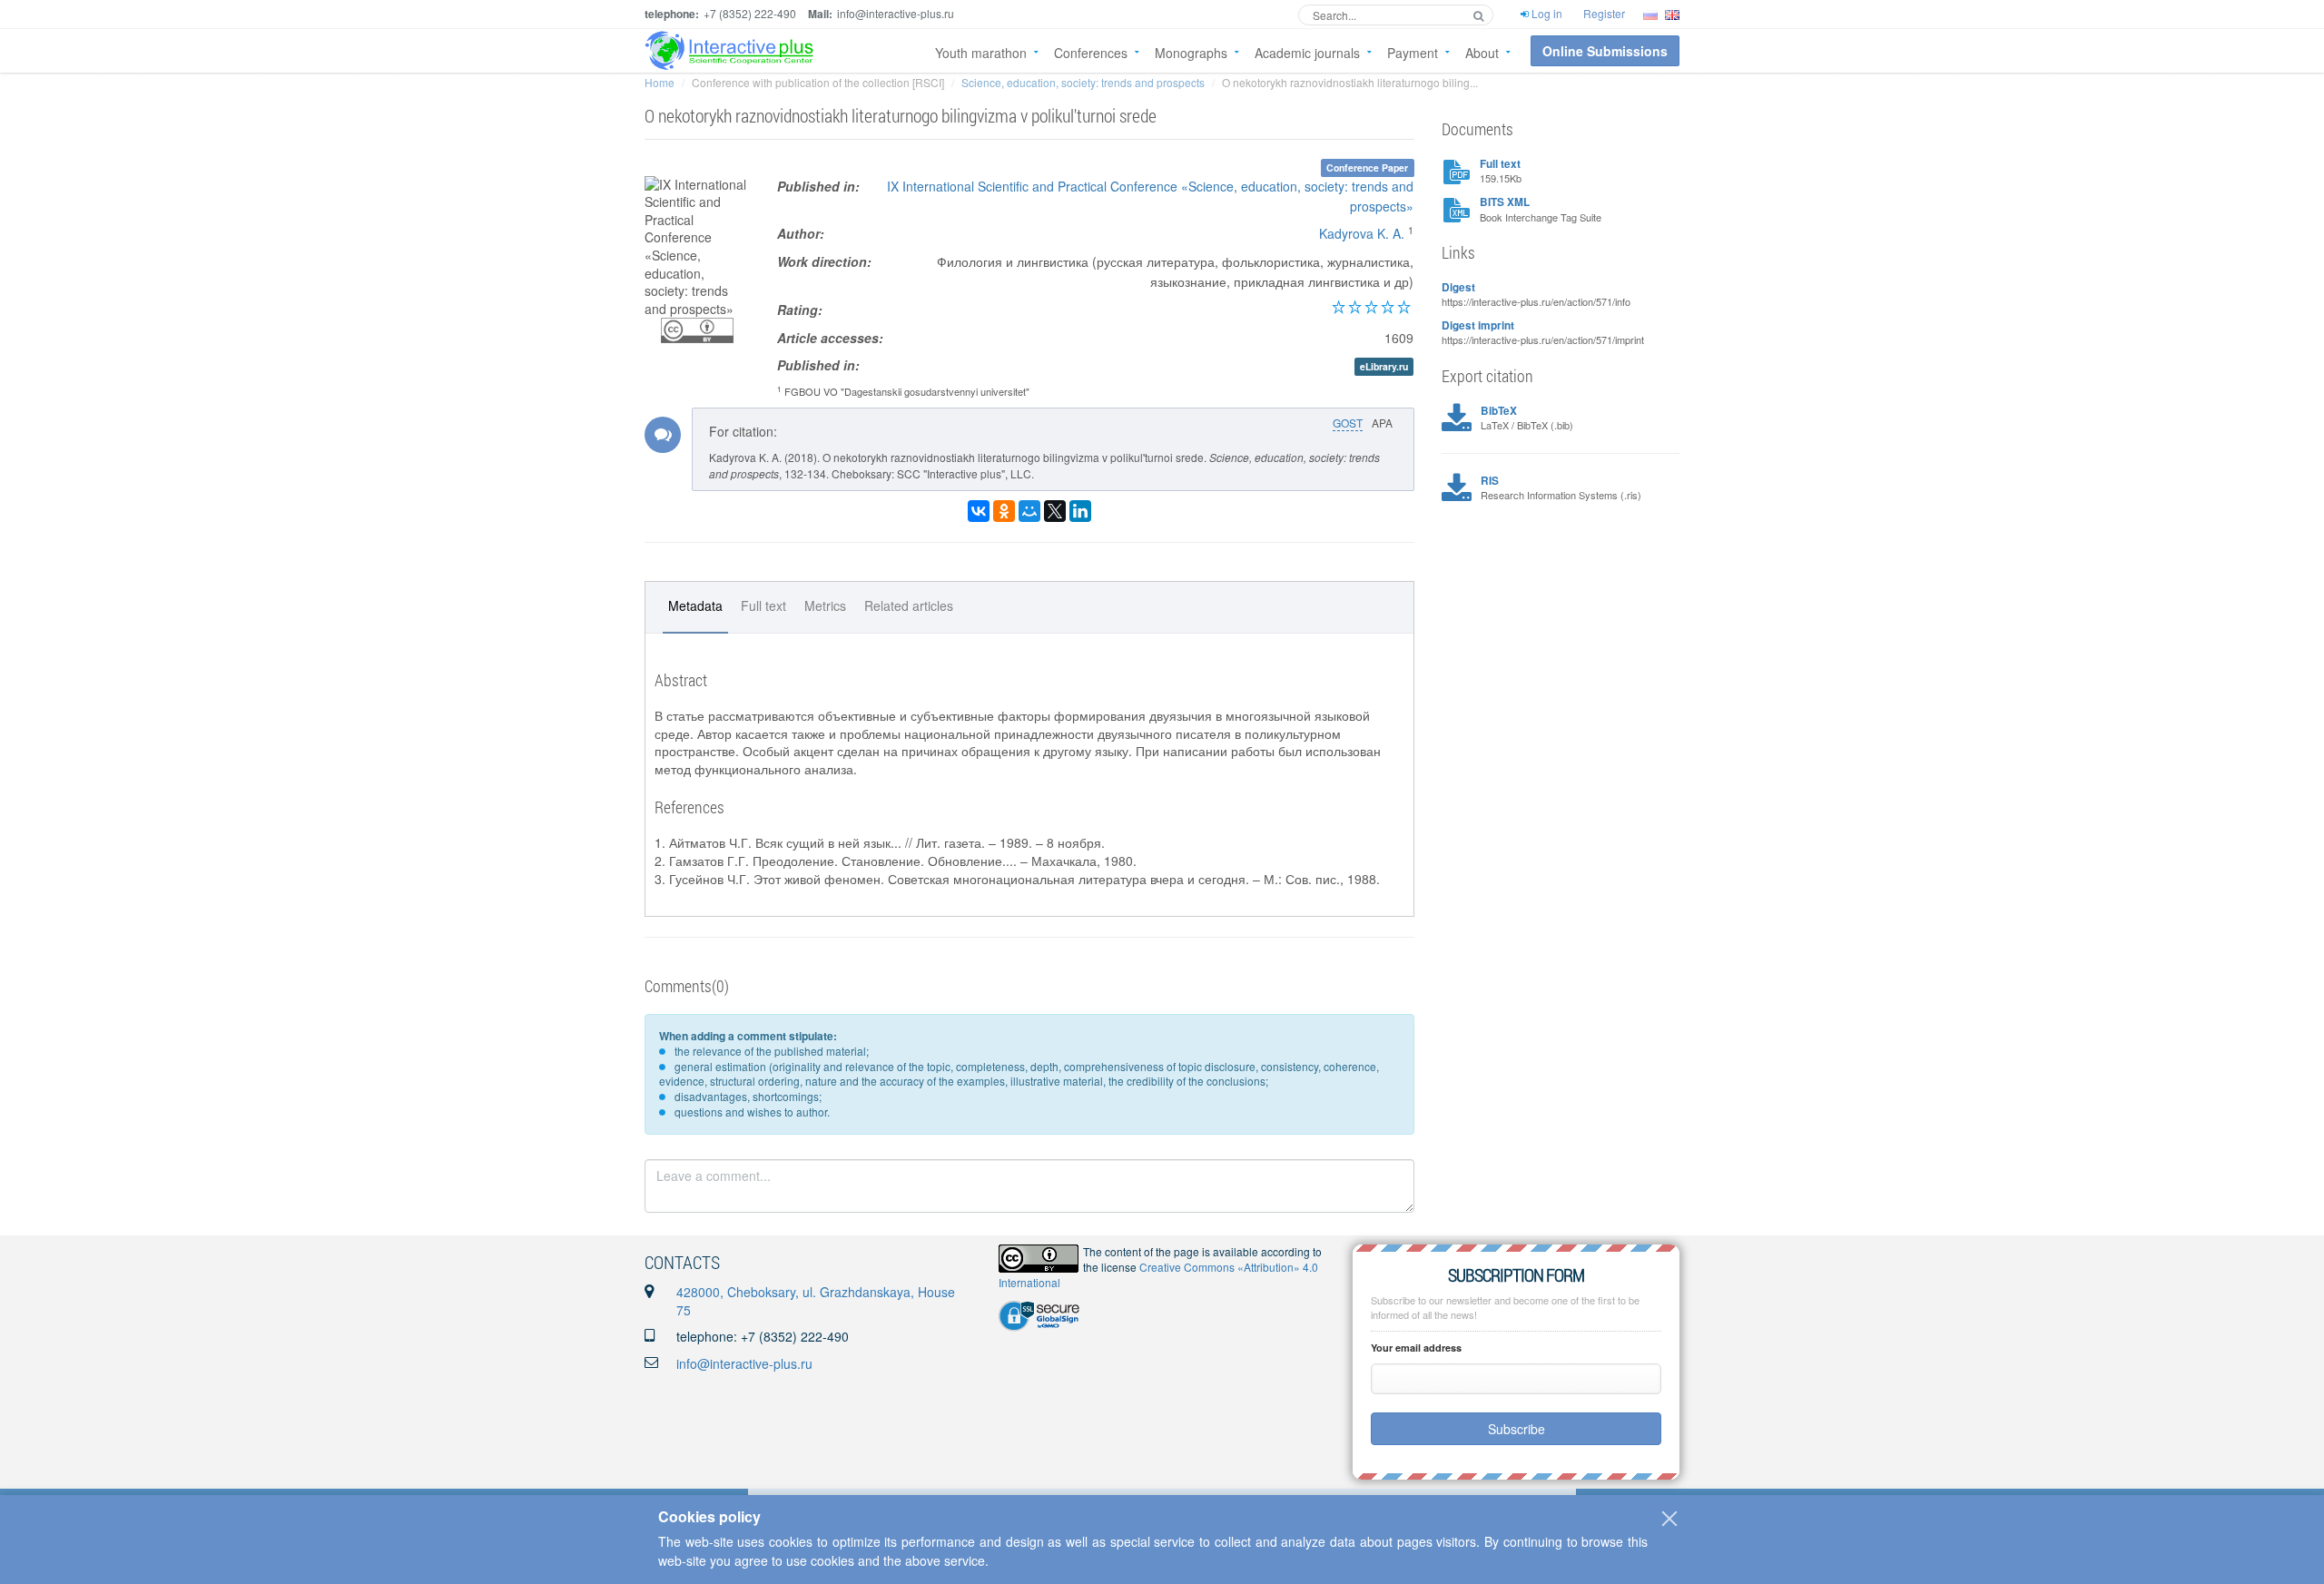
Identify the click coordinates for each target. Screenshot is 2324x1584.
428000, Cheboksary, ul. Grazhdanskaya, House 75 (816, 1301)
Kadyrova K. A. (1362, 233)
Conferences (1091, 53)
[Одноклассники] (1004, 511)
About (1482, 53)
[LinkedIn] (1080, 511)
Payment (1413, 53)
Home (660, 82)
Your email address (1416, 1348)
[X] (1055, 511)
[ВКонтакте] (979, 511)
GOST (1348, 423)
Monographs (1191, 53)
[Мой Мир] (1029, 511)
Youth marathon (981, 53)
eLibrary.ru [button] (1384, 366)
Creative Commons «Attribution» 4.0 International (1158, 1274)
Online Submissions (1605, 51)
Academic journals (1307, 53)
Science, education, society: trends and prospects (1083, 82)
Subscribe (1517, 1429)
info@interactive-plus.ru (744, 1363)
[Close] (1669, 1519)
